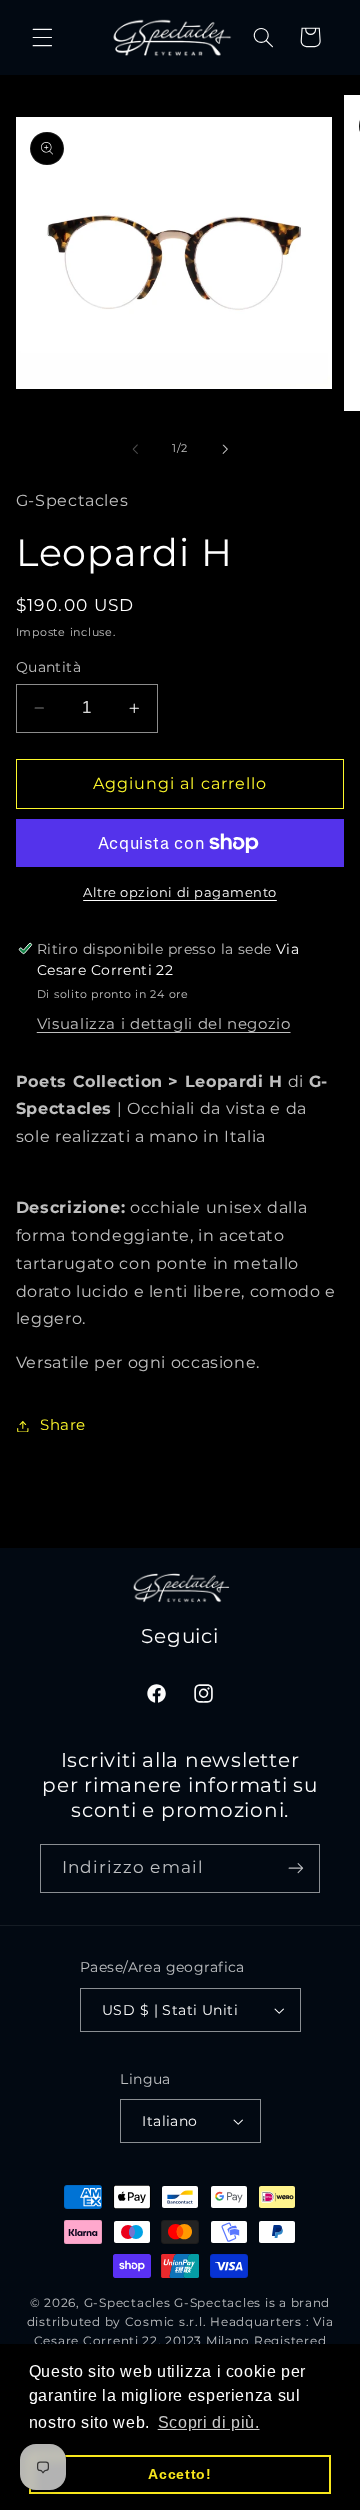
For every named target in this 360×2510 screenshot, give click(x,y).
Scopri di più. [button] (209, 2422)
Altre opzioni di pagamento (180, 892)
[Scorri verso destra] (225, 449)
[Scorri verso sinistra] (135, 449)
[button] (42, 37)
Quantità (48, 667)
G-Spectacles (127, 2303)
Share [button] (63, 1425)
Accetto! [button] (179, 2474)
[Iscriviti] (296, 1868)
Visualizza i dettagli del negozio (164, 1024)
